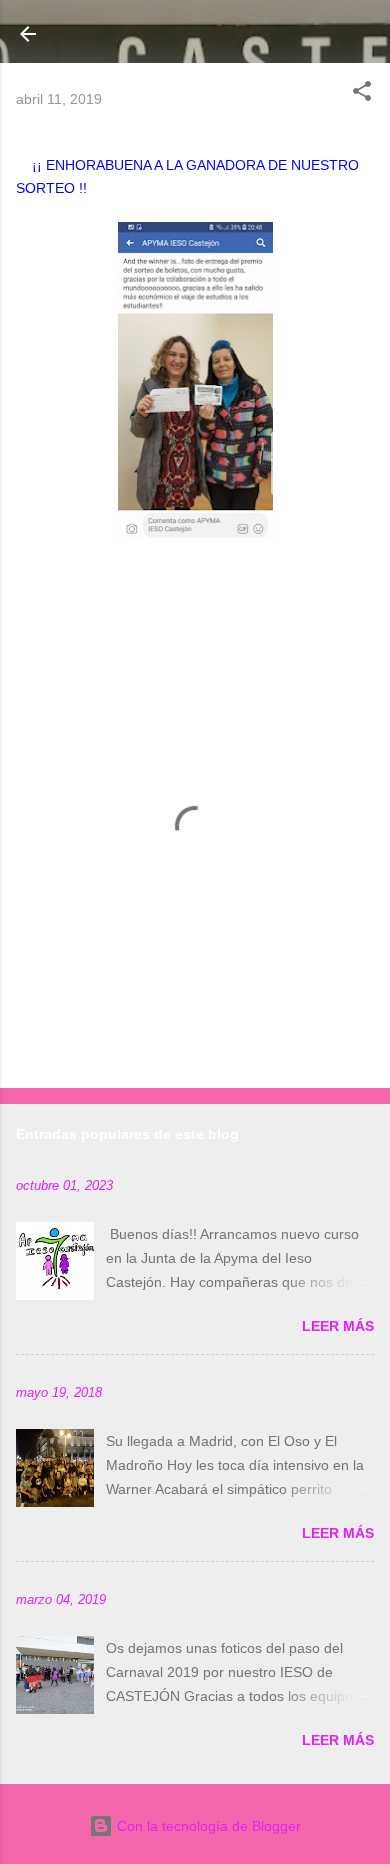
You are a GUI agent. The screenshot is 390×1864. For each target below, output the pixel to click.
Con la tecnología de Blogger (207, 1826)
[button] (362, 94)
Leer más (338, 1326)
